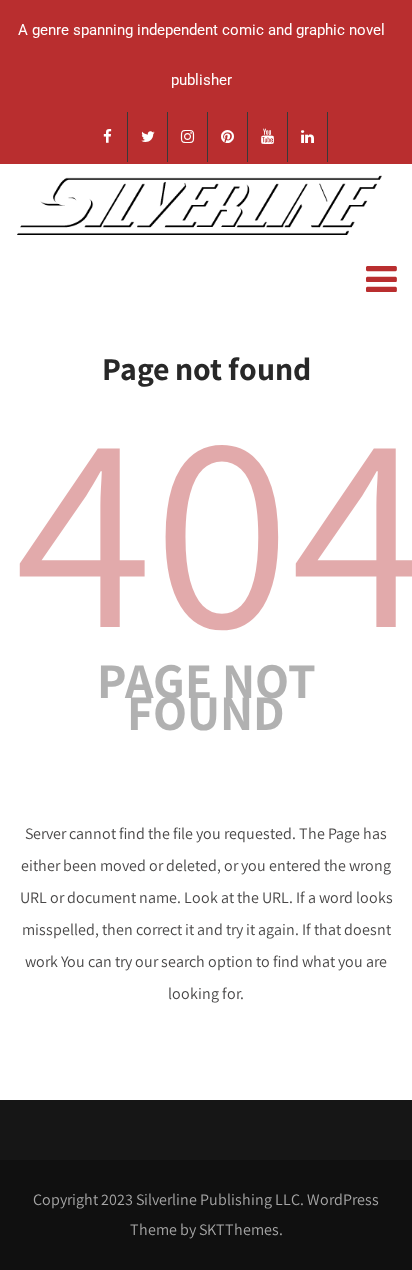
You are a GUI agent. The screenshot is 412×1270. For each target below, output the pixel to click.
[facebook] (108, 137)
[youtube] (268, 137)
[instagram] (188, 137)
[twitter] (148, 137)
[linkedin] (308, 137)
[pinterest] (228, 137)
